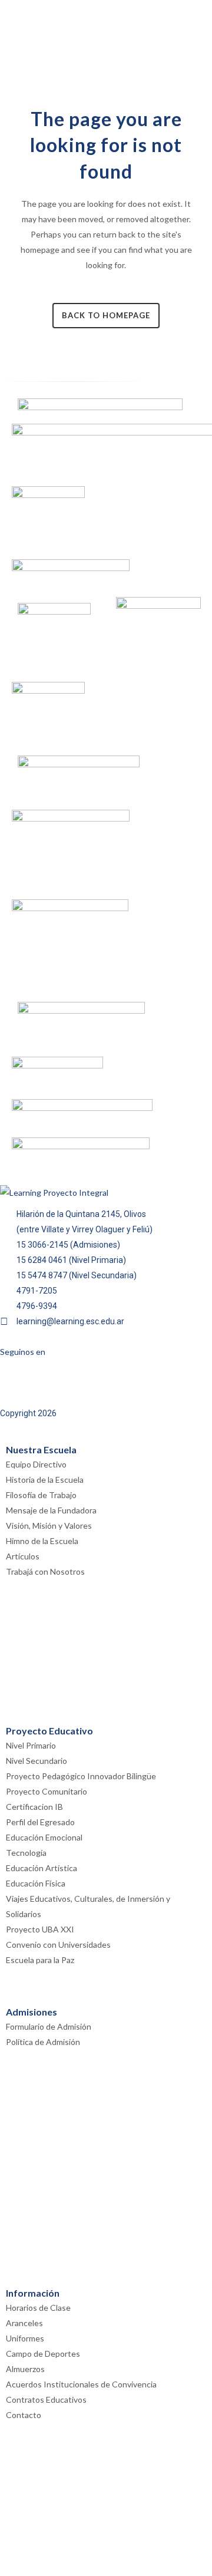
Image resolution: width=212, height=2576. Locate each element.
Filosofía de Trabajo (41, 1495)
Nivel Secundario (37, 1761)
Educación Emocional (44, 1837)
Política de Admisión (43, 2042)
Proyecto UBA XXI (40, 1929)
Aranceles (24, 2323)
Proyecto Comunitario (47, 1791)
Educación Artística (42, 1868)
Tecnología (26, 1853)
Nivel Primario (31, 1745)
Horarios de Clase (38, 2308)
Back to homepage (106, 315)
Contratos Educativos (46, 2399)
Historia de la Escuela (45, 1480)
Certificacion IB (34, 1807)
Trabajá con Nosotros (45, 1571)
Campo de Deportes (43, 2354)
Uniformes (25, 2338)
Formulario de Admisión (49, 2026)
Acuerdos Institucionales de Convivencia (81, 2384)
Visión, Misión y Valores (49, 1526)
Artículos (23, 1556)
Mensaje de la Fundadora (51, 1510)
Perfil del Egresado (40, 1822)
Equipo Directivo (36, 1464)
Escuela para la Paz (40, 1960)
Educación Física (36, 1883)
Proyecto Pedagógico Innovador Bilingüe (81, 1776)
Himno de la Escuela (42, 1541)
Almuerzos (25, 2369)
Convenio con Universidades (58, 1945)
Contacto (24, 2415)
